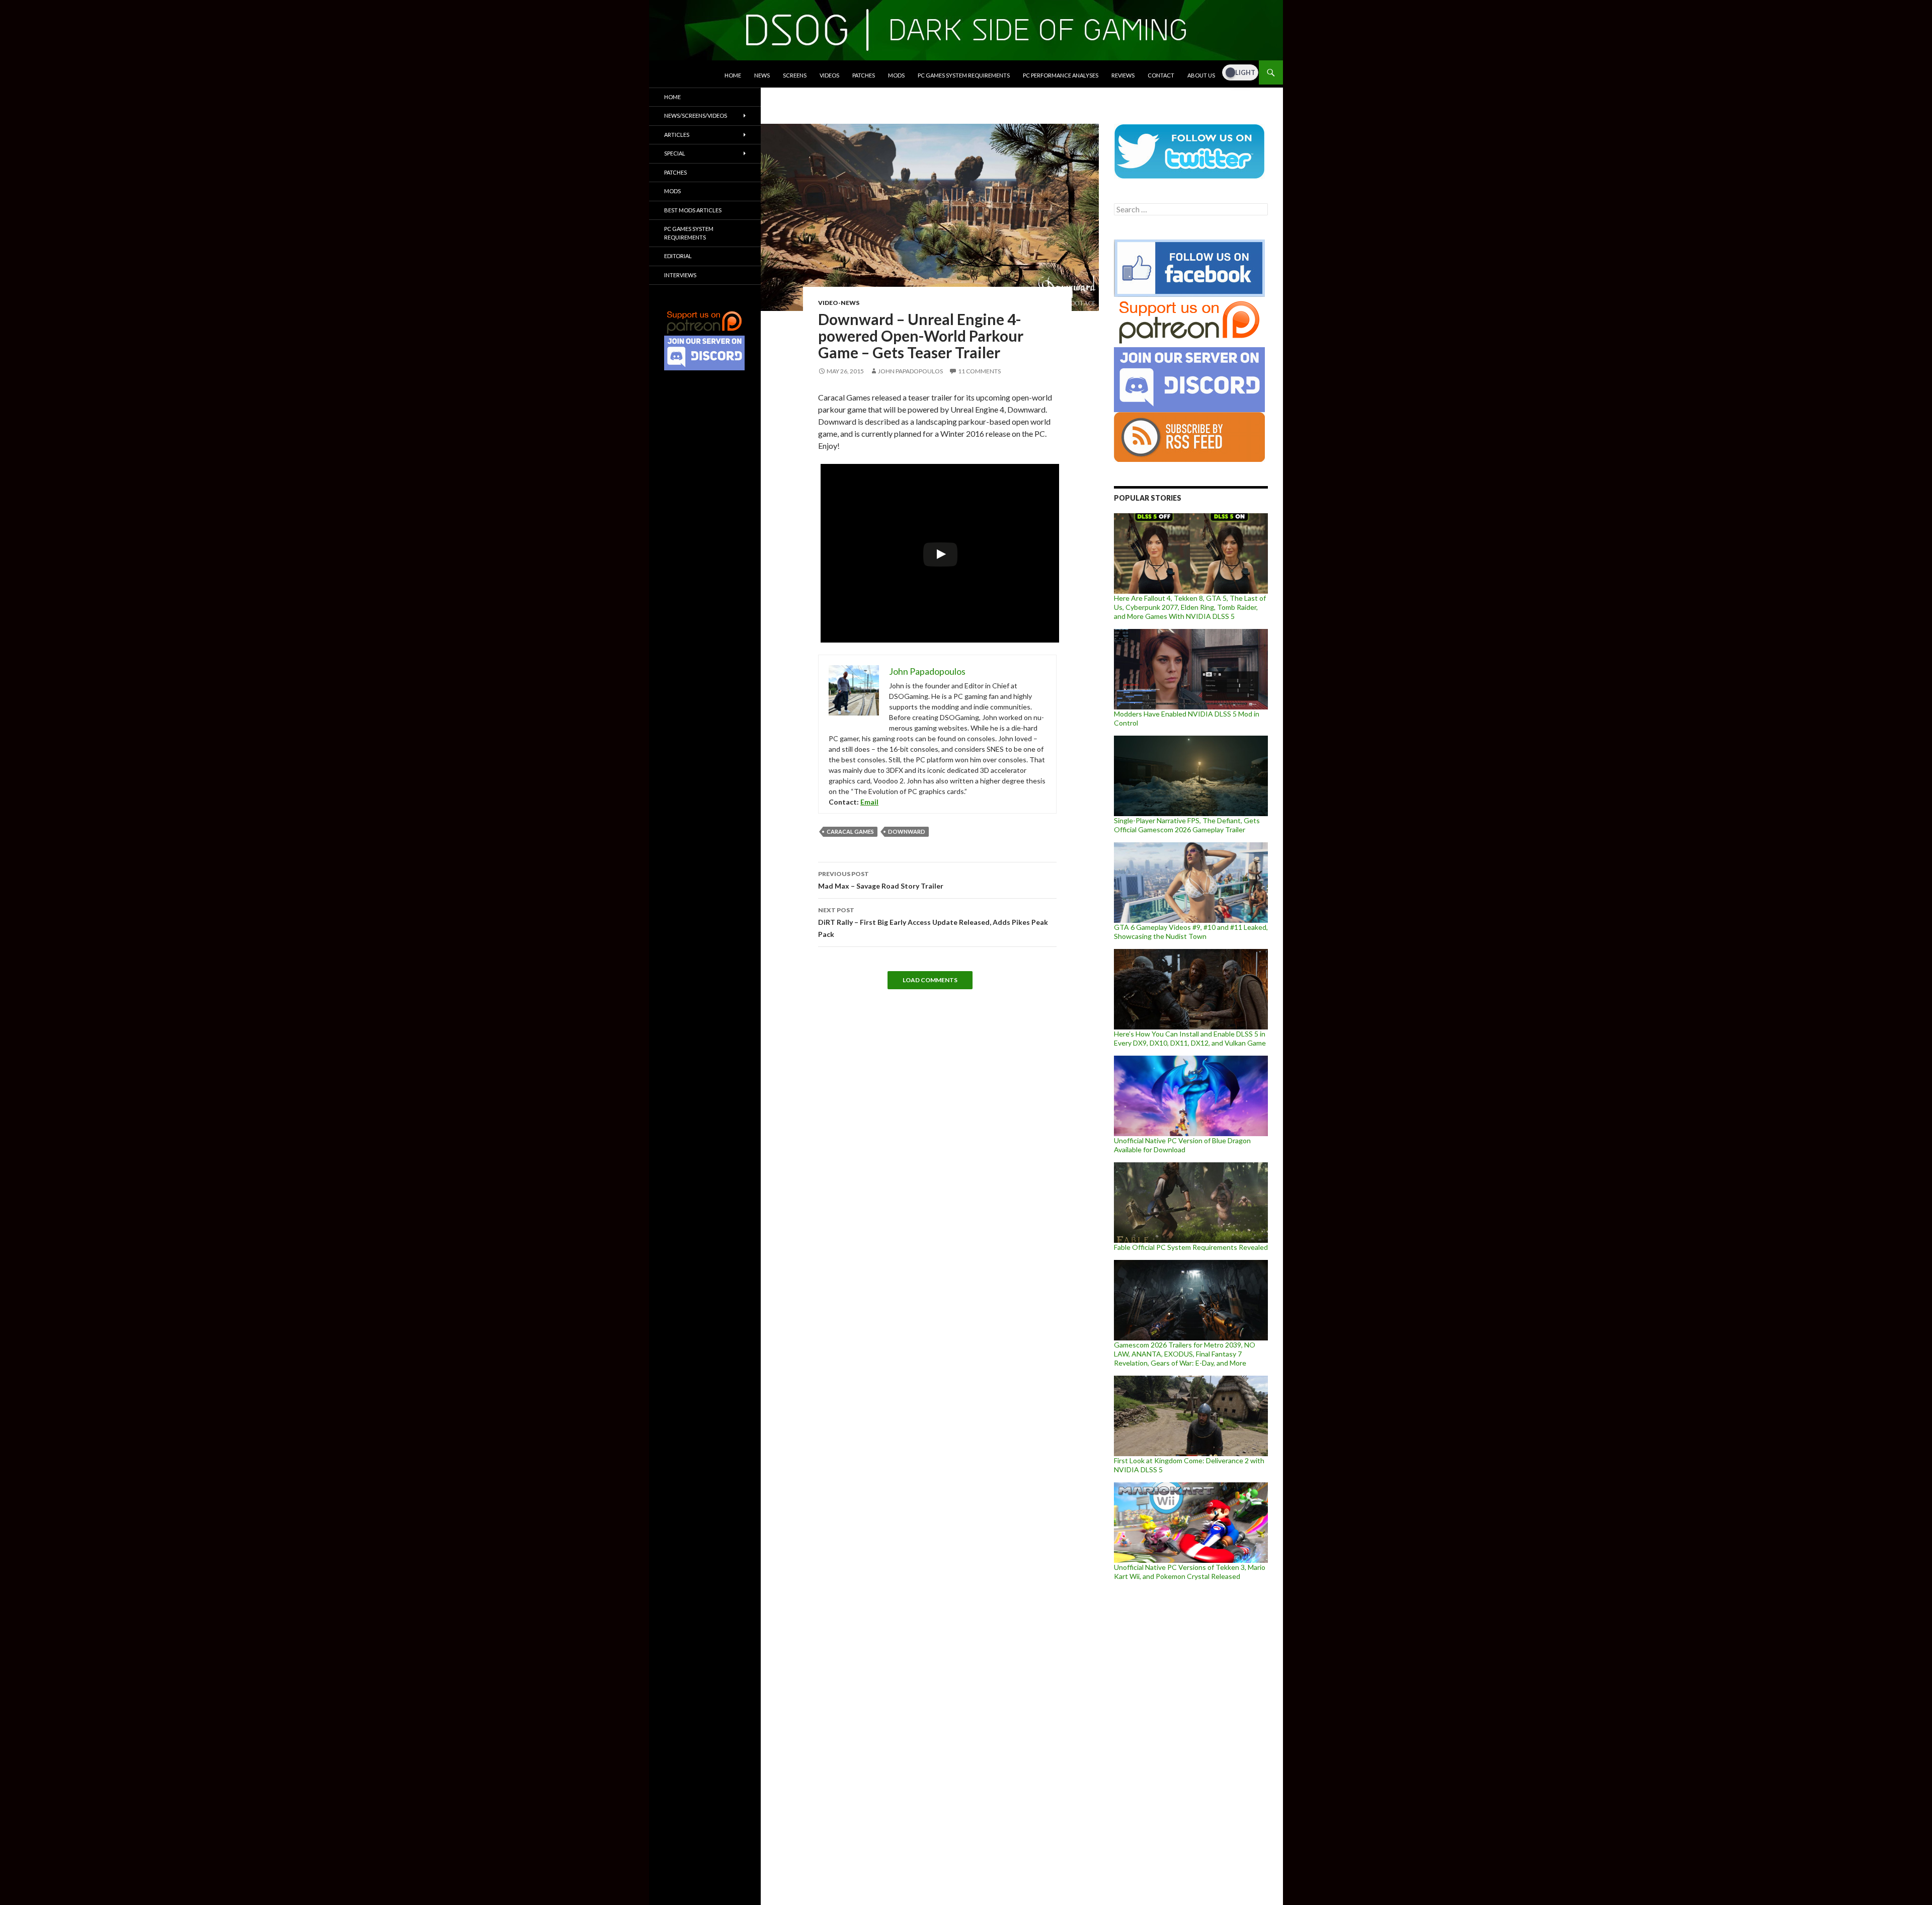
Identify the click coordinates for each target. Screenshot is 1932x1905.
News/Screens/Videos (696, 115)
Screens (795, 75)
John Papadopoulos (910, 371)
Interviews (680, 275)
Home (733, 75)
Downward (907, 831)
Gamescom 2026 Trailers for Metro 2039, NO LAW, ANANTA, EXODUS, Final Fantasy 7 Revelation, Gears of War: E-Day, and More (1185, 1354)
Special (675, 153)
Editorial (678, 256)
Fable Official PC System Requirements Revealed (1191, 1247)
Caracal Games (850, 831)
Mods (896, 75)
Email (869, 802)
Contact (1161, 75)
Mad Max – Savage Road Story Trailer (881, 880)
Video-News (839, 303)
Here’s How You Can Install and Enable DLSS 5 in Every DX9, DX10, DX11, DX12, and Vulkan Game (1190, 1038)
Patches (864, 75)
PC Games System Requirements (964, 75)
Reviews (1123, 75)
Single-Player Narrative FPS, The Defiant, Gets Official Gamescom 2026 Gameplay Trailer (1187, 825)
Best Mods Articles (693, 210)
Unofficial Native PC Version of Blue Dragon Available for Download (1182, 1145)
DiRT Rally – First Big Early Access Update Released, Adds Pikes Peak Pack (933, 922)
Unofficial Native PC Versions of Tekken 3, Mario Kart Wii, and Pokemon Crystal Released (1190, 1572)
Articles (677, 135)
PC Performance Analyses (1061, 75)
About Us (1201, 75)
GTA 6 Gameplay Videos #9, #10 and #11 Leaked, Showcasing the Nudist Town (1191, 932)
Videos (829, 75)
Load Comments (930, 980)
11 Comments (979, 371)
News (762, 75)
